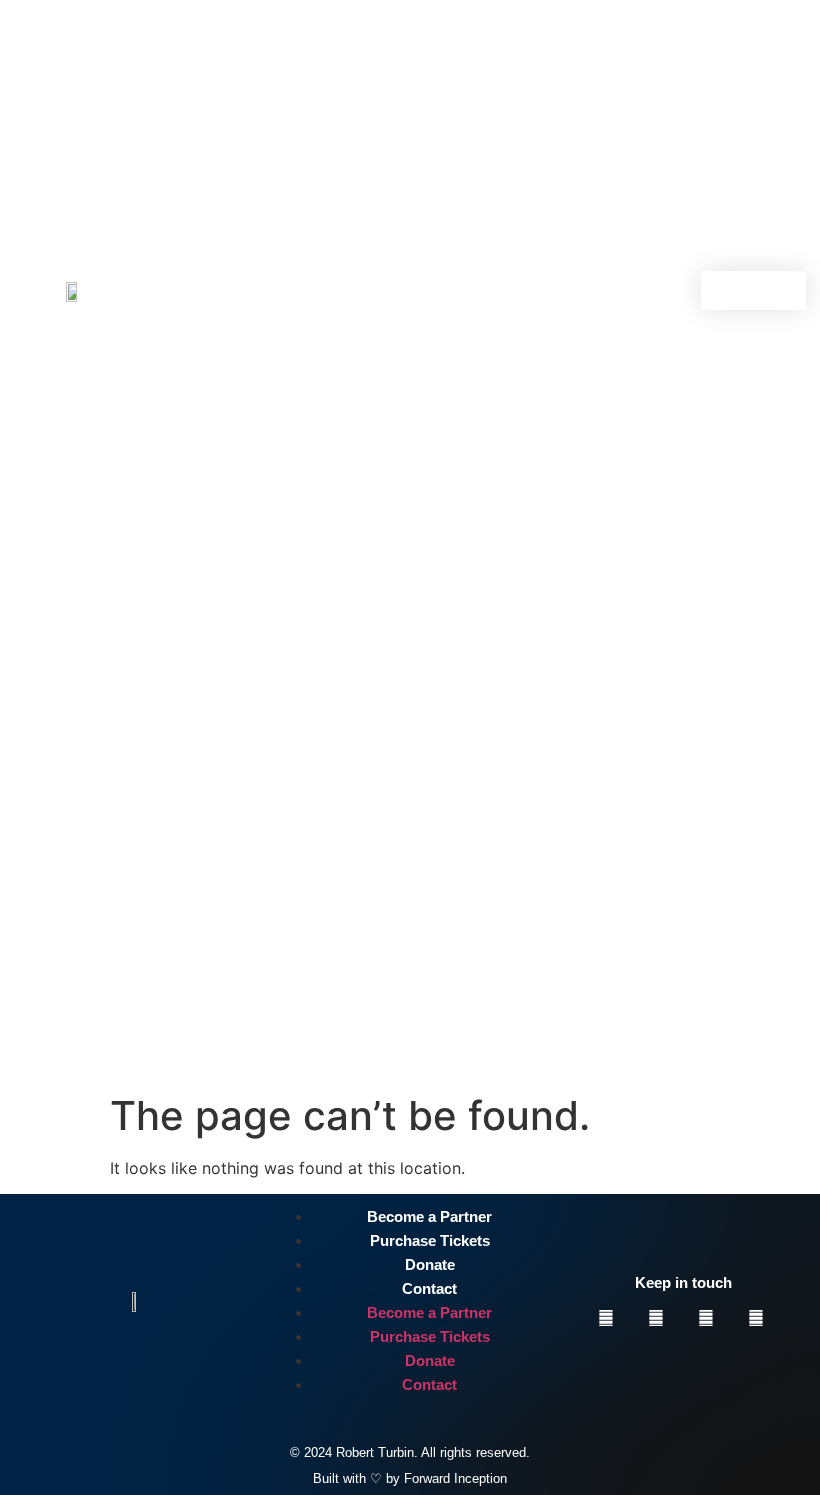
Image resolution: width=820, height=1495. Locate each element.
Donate (430, 1264)
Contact (429, 1288)
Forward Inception (455, 1478)
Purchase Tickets (430, 1240)
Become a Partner (429, 1216)
